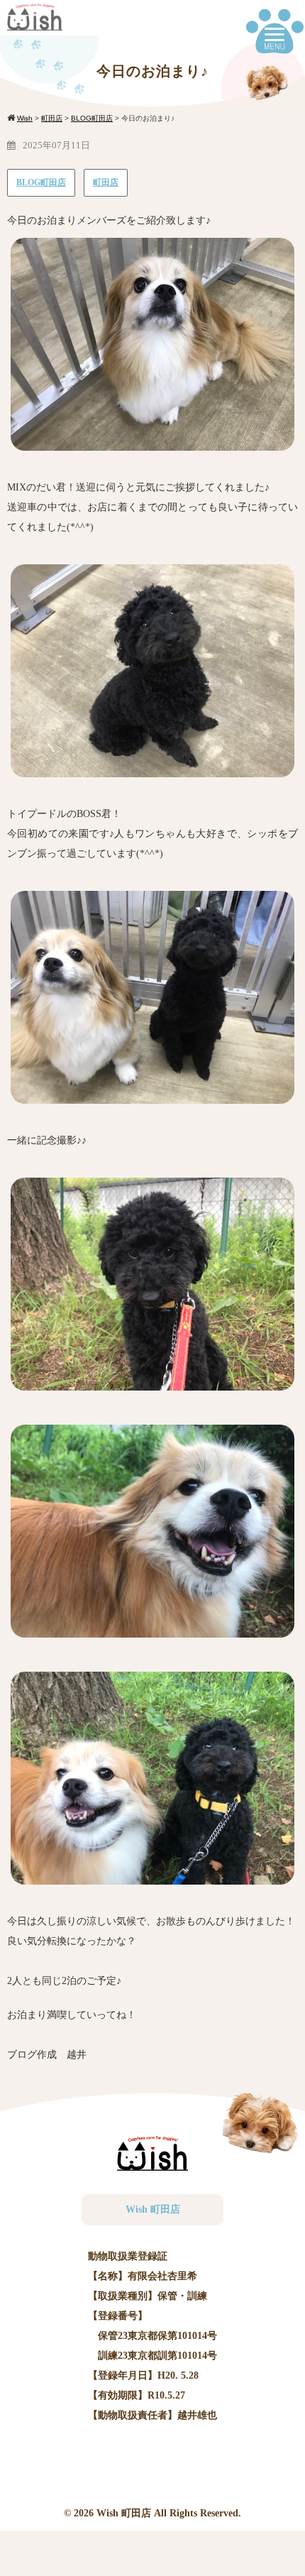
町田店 (106, 182)
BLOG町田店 (41, 182)
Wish (107, 2513)
